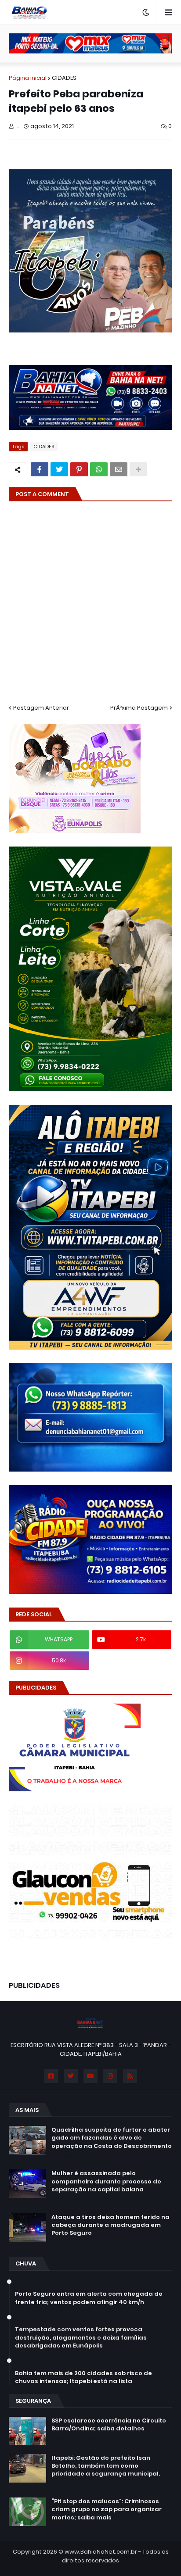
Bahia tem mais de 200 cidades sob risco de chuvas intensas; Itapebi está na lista (83, 2377)
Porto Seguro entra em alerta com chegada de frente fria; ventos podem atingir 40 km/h (89, 2298)
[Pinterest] (79, 469)
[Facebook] (40, 469)
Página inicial (28, 78)
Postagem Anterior (41, 708)
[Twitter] (59, 469)
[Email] (119, 469)
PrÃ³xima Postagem (139, 708)
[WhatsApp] (99, 469)
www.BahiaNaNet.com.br (101, 2552)
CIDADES (64, 78)
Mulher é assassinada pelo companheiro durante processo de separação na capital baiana (106, 2181)
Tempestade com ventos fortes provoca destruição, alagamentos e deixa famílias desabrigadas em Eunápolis (81, 2337)
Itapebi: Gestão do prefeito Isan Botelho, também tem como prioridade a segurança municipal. (106, 2466)
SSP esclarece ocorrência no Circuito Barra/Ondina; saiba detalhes (109, 2425)
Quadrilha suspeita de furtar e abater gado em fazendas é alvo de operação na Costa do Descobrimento (112, 2138)
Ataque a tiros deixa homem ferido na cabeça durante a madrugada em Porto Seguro (110, 2225)
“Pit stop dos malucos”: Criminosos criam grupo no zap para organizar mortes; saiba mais (107, 2509)
